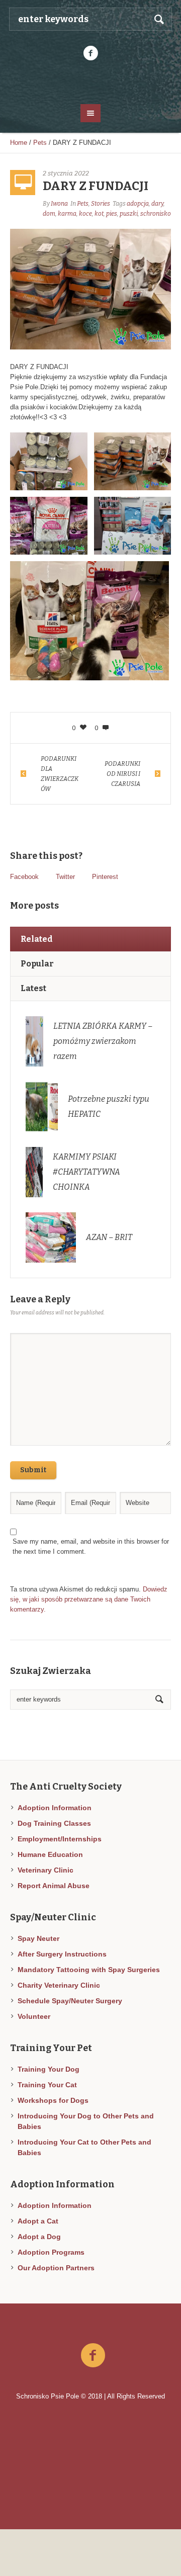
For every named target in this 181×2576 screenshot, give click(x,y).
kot (99, 214)
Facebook (24, 877)
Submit (33, 1470)
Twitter (65, 877)
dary (157, 204)
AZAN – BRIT (109, 1237)
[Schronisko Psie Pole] (90, 81)
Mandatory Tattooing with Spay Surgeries (89, 1970)
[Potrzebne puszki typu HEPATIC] (42, 1106)
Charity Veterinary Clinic (59, 1985)
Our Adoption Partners (56, 2268)
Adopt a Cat (38, 2221)
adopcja (138, 204)
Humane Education (50, 1854)
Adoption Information (55, 1808)
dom (49, 214)
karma (67, 214)
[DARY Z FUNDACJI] (90, 288)
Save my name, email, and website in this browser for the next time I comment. (91, 1546)
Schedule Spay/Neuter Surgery (70, 2001)
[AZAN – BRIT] (51, 1237)
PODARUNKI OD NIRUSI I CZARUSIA (122, 774)
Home (19, 143)
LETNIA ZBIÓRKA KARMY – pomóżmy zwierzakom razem (103, 1041)
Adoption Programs (51, 2252)
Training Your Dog (49, 2069)
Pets (40, 143)
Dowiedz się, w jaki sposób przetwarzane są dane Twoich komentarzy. (89, 1599)
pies (112, 214)
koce (85, 214)
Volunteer (34, 2016)
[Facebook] (90, 53)
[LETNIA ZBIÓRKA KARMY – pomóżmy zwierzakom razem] (34, 1041)
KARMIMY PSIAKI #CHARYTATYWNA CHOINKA (86, 1172)
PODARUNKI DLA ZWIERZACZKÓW (60, 774)
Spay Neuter (38, 1938)
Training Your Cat (47, 2085)
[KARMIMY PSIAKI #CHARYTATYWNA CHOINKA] (34, 1171)
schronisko (156, 214)
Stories (101, 204)
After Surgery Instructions (62, 1954)
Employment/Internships (60, 1839)
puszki (129, 214)
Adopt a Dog (39, 2237)
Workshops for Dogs (53, 2100)
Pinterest (105, 877)
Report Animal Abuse (54, 1886)
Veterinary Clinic (46, 1870)
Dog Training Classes (54, 1823)
